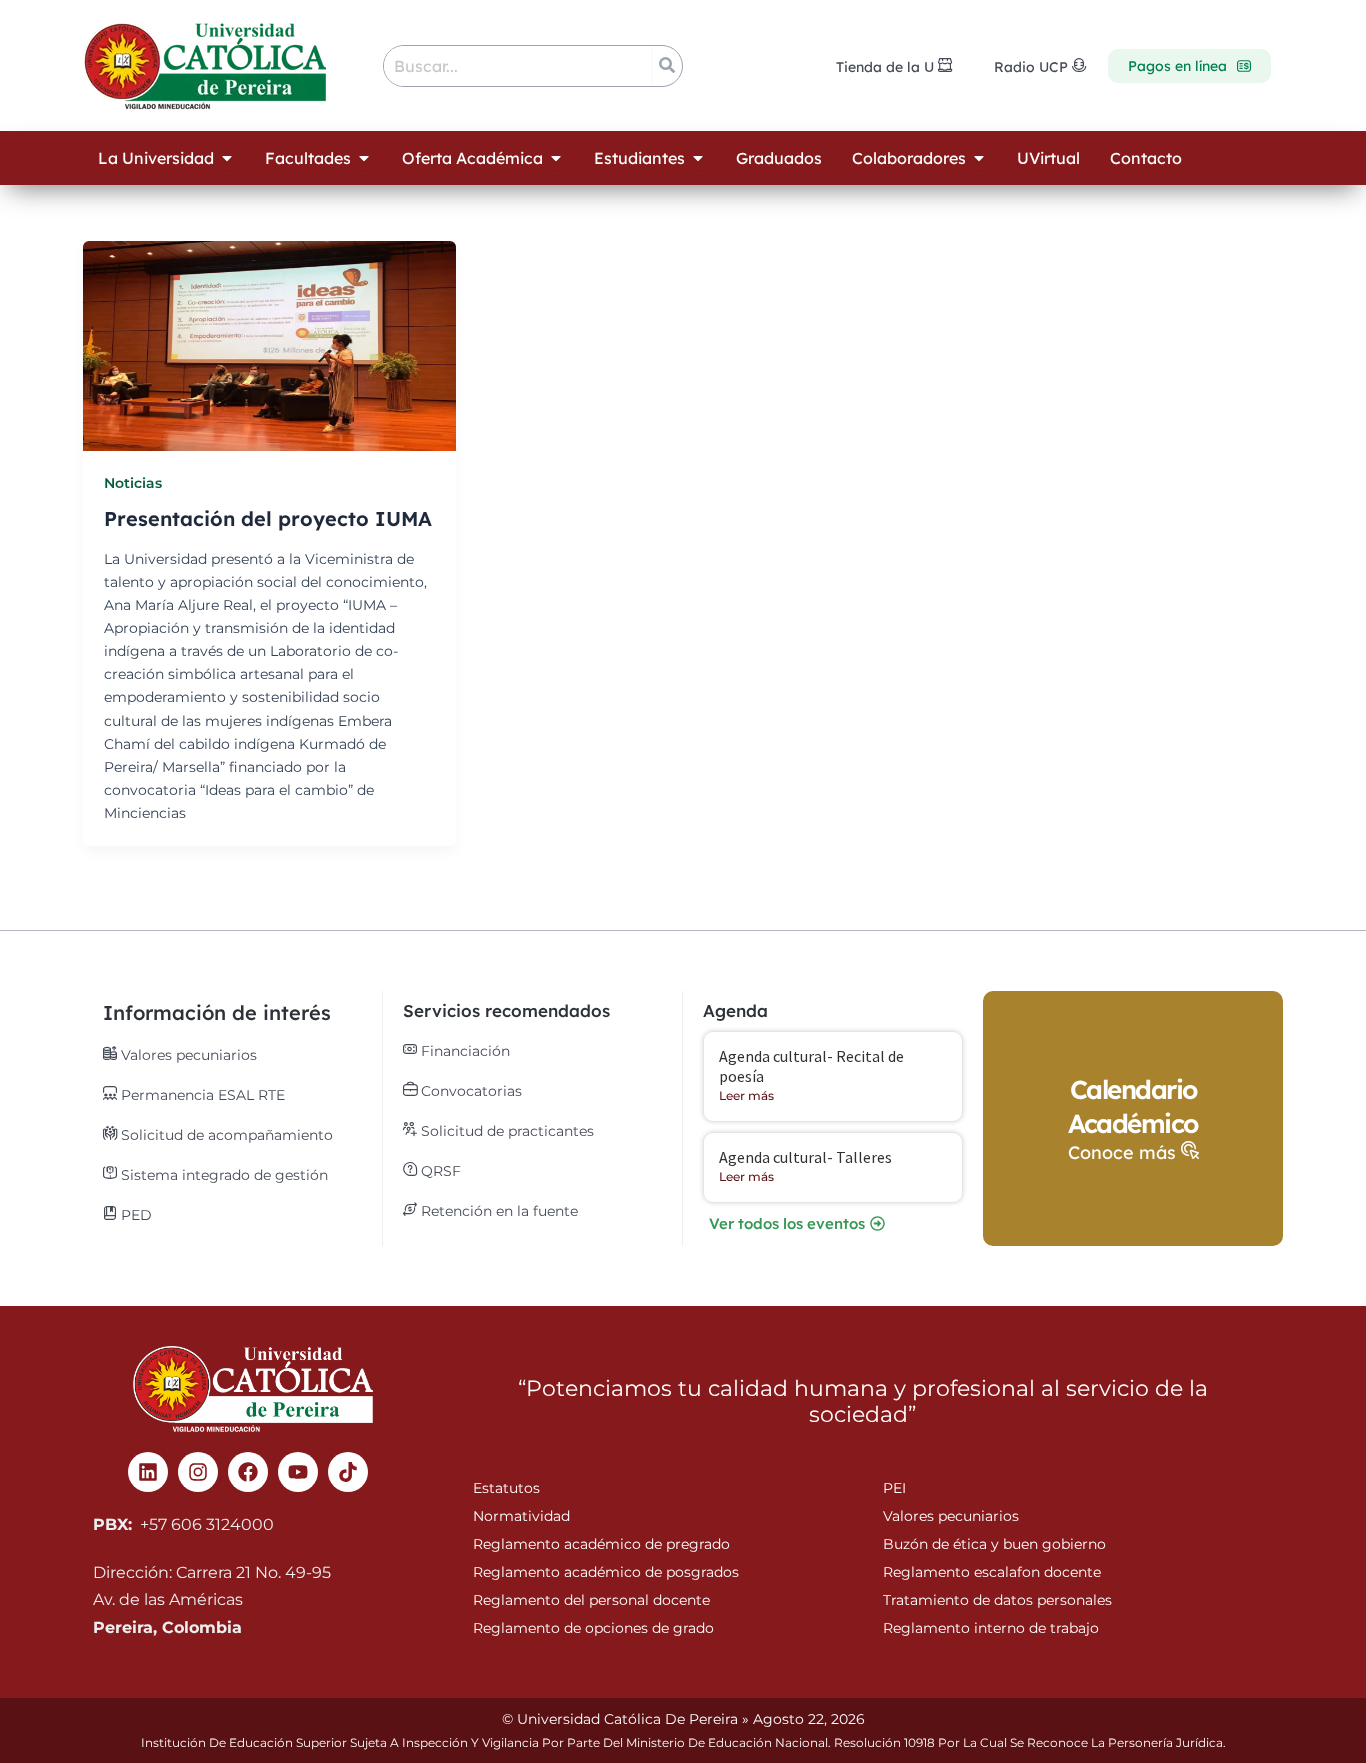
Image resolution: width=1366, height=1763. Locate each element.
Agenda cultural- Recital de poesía (811, 1065)
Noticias (133, 483)
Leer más (746, 1095)
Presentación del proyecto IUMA (268, 518)
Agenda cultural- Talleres (805, 1157)
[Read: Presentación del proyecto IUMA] (269, 346)
